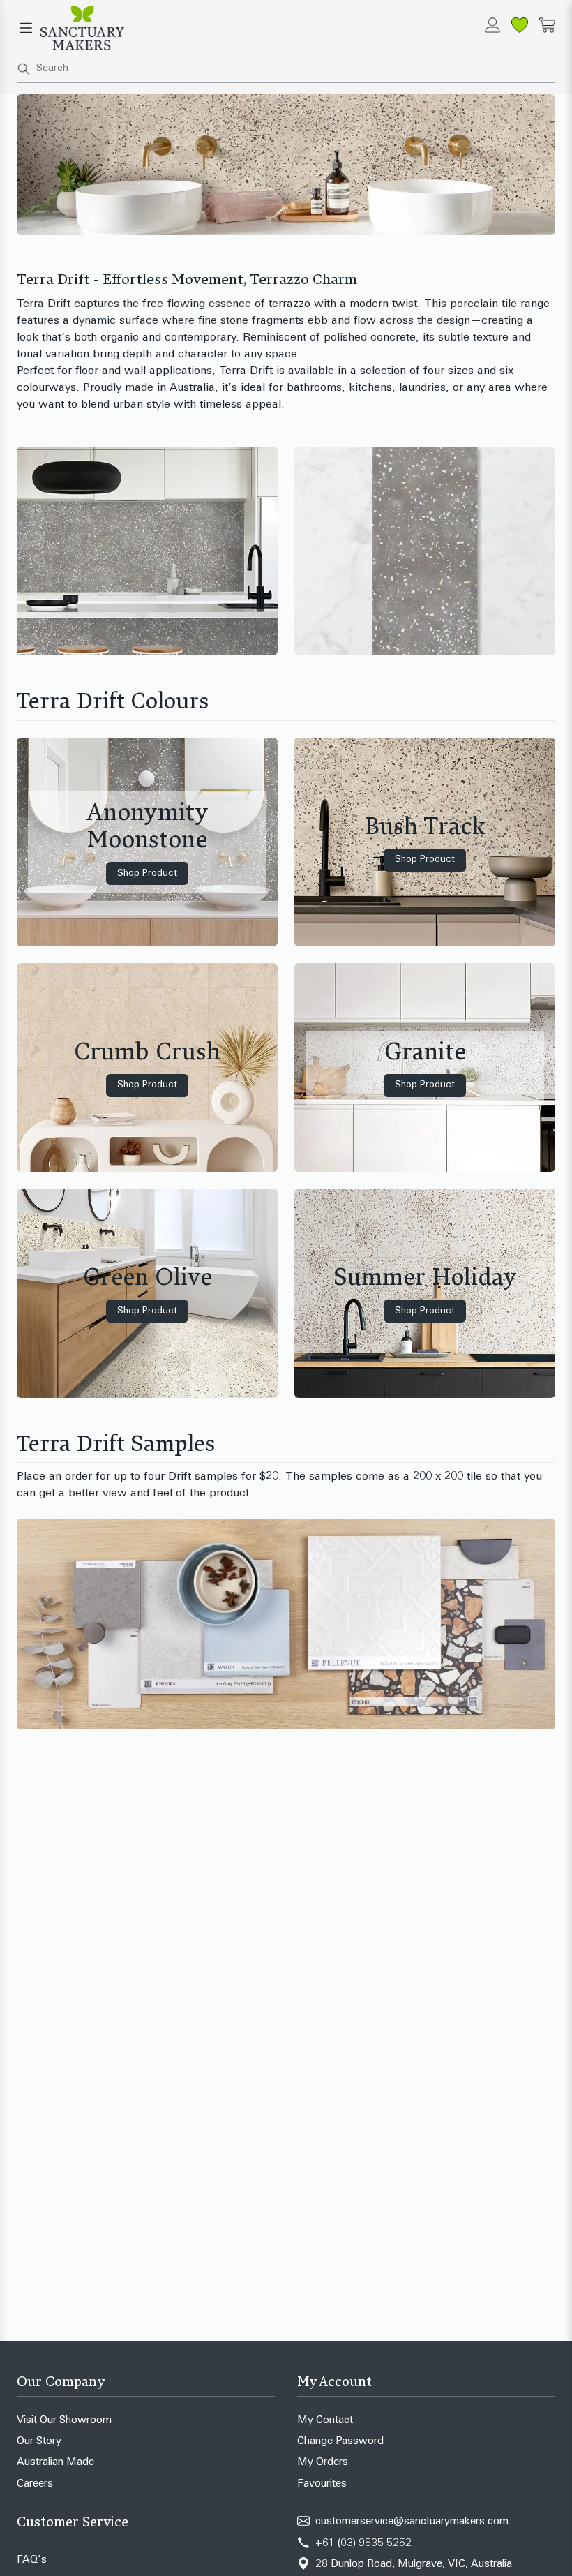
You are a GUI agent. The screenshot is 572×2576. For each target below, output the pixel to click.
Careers (35, 2484)
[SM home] (82, 28)
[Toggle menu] (26, 28)
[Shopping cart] (547, 25)
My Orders (323, 2463)
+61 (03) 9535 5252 (363, 2544)
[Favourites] (520, 25)
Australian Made (55, 2463)
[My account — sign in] (492, 25)
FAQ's (32, 2560)
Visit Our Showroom (64, 2421)
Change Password (340, 2442)
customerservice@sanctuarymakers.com (412, 2522)
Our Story (39, 2442)
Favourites (322, 2484)
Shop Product (147, 873)
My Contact (325, 2421)
